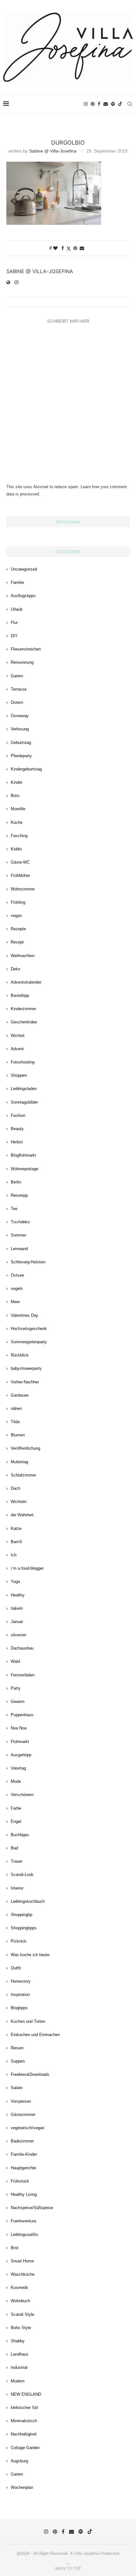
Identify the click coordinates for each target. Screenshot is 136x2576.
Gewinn (18, 1701)
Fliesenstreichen (26, 649)
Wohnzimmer (23, 889)
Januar (17, 1622)
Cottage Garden (25, 2448)
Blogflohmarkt (23, 1155)
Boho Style (21, 2328)
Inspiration (20, 1995)
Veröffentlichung (25, 1448)
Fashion (18, 1115)
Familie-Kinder (24, 2154)
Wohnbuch (20, 2301)
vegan (16, 916)
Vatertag (18, 1768)
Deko (15, 969)
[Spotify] (113, 104)
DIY (14, 636)
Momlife (18, 809)
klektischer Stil (24, 2408)
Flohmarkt (20, 1742)
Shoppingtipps (24, 1928)
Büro (15, 796)
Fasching (19, 836)
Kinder (17, 782)
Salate (17, 2088)
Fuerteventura (23, 2221)
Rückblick (20, 1355)
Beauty (17, 1129)
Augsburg (19, 2461)
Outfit (16, 1968)
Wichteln (19, 1502)
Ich (14, 1555)
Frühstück (20, 2181)
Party (16, 1688)
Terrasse (19, 689)
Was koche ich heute (30, 1955)
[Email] (106, 104)
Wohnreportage (25, 1169)
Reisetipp (19, 1195)
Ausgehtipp (21, 1755)
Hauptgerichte (23, 2168)
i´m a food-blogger (27, 1568)
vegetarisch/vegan (28, 2128)
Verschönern (22, 1795)
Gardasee (20, 1395)
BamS (16, 1542)
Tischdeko (20, 1222)
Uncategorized (24, 569)
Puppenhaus (22, 1715)
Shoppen (19, 1075)
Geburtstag (21, 743)
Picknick (19, 1941)
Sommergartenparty (29, 1342)
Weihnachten (23, 956)
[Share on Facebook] (63, 248)
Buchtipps (20, 1835)
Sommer (19, 1235)
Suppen (18, 2061)
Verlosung (20, 729)
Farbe (16, 1808)
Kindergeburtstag (26, 769)
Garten (17, 676)
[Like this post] (55, 248)
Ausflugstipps (23, 596)
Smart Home (22, 2261)
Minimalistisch (24, 2421)
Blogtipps (19, 2008)
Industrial (19, 2367)
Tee (14, 1209)
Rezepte (18, 929)
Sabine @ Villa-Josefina (53, 151)
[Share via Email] (82, 248)
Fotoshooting (23, 1062)
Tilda (15, 1422)
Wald (15, 1661)
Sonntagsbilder (24, 1102)
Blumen (18, 1435)
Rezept (17, 942)
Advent (17, 1049)
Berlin (16, 1182)
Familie (17, 582)
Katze (16, 1528)
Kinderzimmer (23, 1009)
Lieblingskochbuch (28, 1901)
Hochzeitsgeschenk (29, 1329)
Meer (15, 1302)
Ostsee (17, 1275)
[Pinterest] (93, 104)
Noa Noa (19, 1728)
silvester (19, 1635)
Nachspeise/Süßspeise (32, 2208)
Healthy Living (24, 2194)
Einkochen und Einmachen (35, 2035)
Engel (16, 1821)
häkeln (17, 1608)
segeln (17, 1288)
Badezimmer (22, 2141)
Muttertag (19, 1462)
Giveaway (20, 716)
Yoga (15, 1582)
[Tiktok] (120, 104)
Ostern (17, 702)
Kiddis (16, 849)
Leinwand (19, 1249)
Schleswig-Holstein (28, 1262)
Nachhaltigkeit (24, 2434)
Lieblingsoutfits (25, 2235)
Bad (14, 1848)
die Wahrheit (22, 1515)
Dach (15, 1488)
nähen (16, 1408)
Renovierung (22, 662)
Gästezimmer (23, 2115)
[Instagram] (86, 104)
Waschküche (23, 2274)
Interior (17, 1888)
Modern (18, 2381)
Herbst (17, 1142)
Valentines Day (25, 1315)
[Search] (130, 104)
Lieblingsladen (24, 1089)
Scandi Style (22, 2314)
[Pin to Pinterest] (75, 248)
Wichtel (18, 1036)
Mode (16, 1781)
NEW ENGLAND (26, 2394)
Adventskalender (26, 982)
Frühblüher (20, 875)
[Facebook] (99, 104)
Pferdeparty (21, 756)
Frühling (18, 902)
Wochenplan (22, 2487)
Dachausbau (22, 1648)
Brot (15, 2248)
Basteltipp (20, 995)
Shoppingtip (22, 1915)
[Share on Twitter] (69, 248)
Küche (17, 822)
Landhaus (20, 2354)
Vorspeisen (21, 2101)
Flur (14, 623)
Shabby (18, 2341)
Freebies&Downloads (30, 2074)
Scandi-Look (22, 1875)
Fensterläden (23, 1675)
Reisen (17, 2048)
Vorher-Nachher (25, 1382)
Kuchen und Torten (28, 2021)
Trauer (17, 1861)
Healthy (18, 1595)
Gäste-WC (20, 862)
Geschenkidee (24, 1022)
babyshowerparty (26, 1368)
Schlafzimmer (23, 1475)
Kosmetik (19, 2288)
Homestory (21, 1981)
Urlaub (17, 609)
